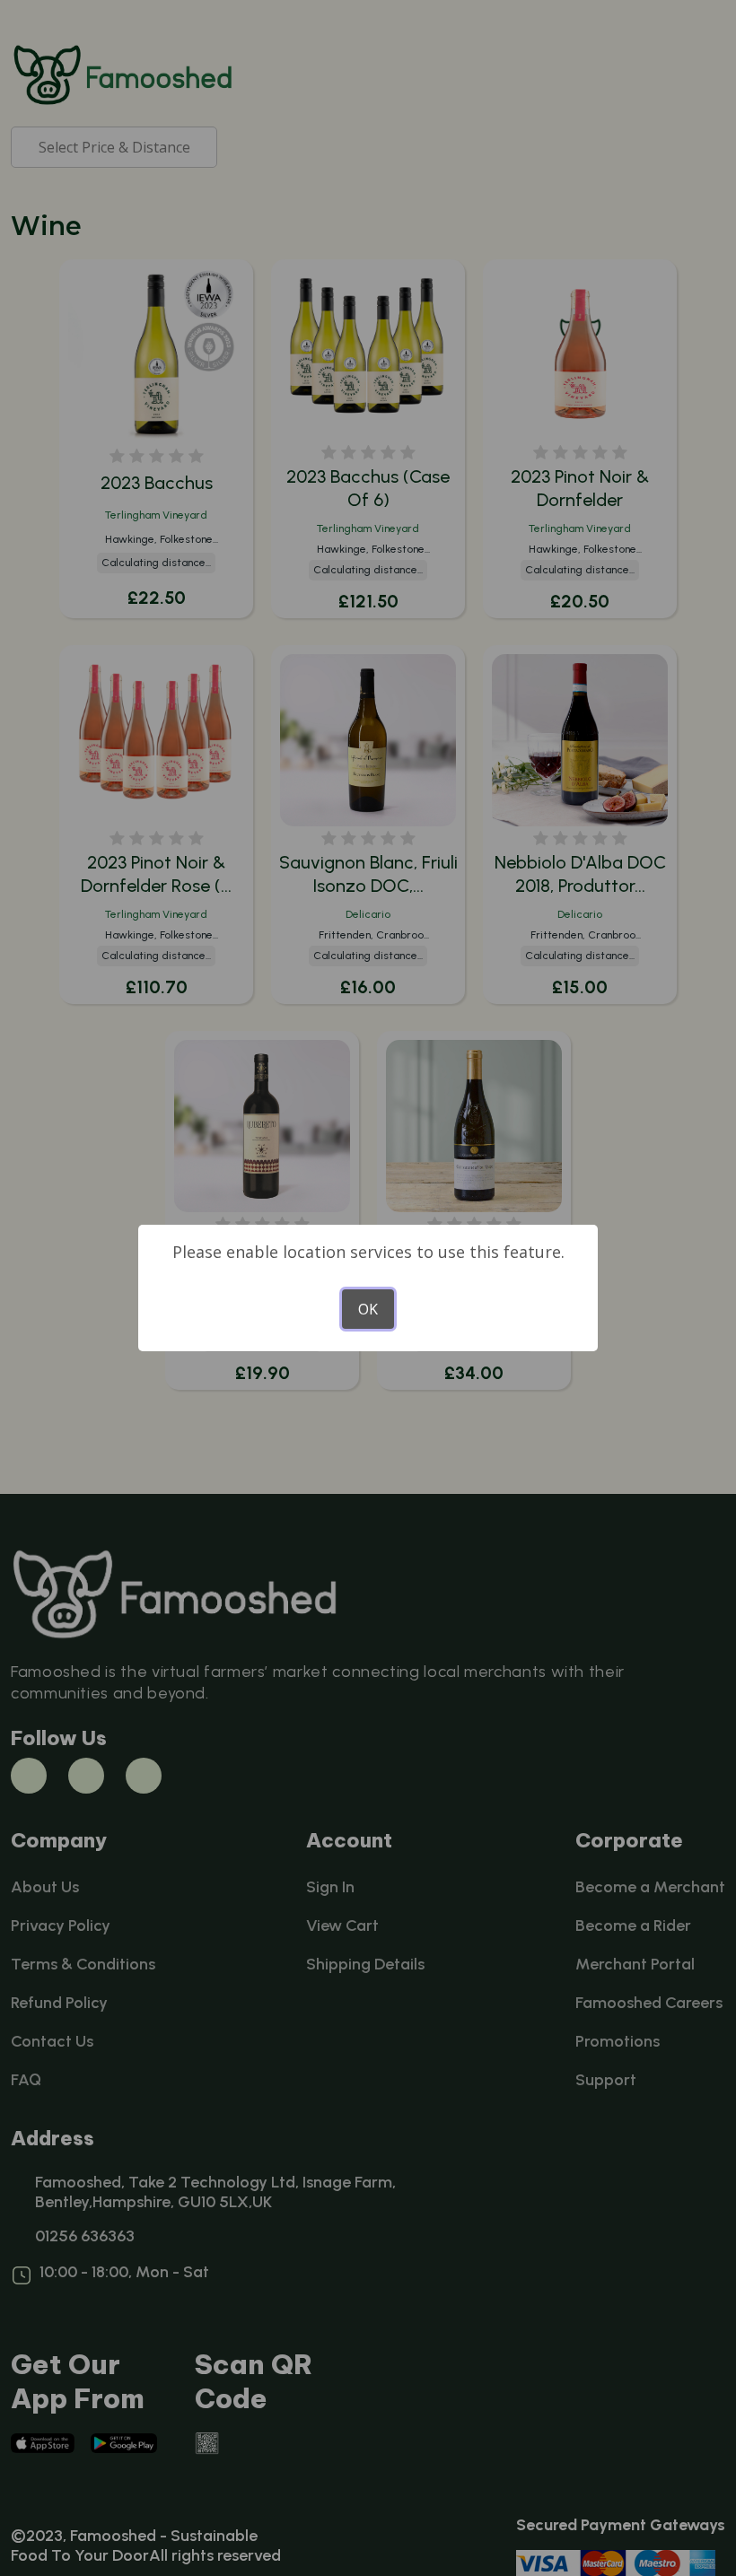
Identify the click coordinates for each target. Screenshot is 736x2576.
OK (368, 1309)
